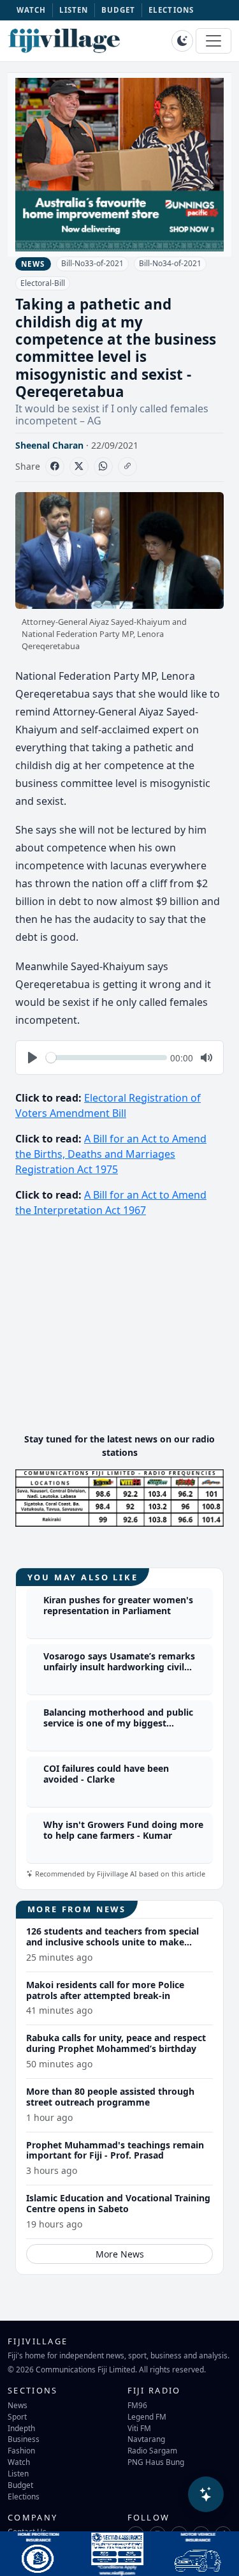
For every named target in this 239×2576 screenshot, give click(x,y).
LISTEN (74, 10)
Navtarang (146, 2439)
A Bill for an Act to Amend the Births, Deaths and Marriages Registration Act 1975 (111, 1154)
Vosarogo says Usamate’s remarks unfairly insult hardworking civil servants (119, 1667)
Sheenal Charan (49, 445)
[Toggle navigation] (214, 41)
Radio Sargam (152, 2450)
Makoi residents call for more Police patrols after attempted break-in (105, 1990)
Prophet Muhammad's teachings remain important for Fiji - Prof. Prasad (115, 2150)
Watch (19, 2462)
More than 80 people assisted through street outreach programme (110, 2097)
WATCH (32, 10)
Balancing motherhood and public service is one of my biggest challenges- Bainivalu (118, 1723)
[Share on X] (79, 467)
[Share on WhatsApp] (103, 467)
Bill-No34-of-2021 (170, 263)
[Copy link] (127, 467)
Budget (20, 2485)
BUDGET (119, 10)
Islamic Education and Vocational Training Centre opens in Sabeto (118, 2203)
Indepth (21, 2428)
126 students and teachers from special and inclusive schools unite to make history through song (112, 1942)
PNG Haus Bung (156, 2462)
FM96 (137, 2405)
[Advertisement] (120, 1333)
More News (120, 2254)
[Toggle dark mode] (182, 41)
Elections (24, 2496)
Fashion (21, 2450)
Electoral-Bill (43, 283)
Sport (17, 2416)
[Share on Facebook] (55, 467)
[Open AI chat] (206, 2494)
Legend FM (147, 2416)
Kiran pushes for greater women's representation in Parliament (118, 1605)
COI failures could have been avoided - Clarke (106, 1774)
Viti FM (139, 2428)
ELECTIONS (171, 10)
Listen (18, 2473)
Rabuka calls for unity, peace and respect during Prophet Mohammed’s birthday (116, 2043)
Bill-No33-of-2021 (92, 263)
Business (24, 2439)
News (18, 2405)
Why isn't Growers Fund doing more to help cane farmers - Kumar (123, 1830)
